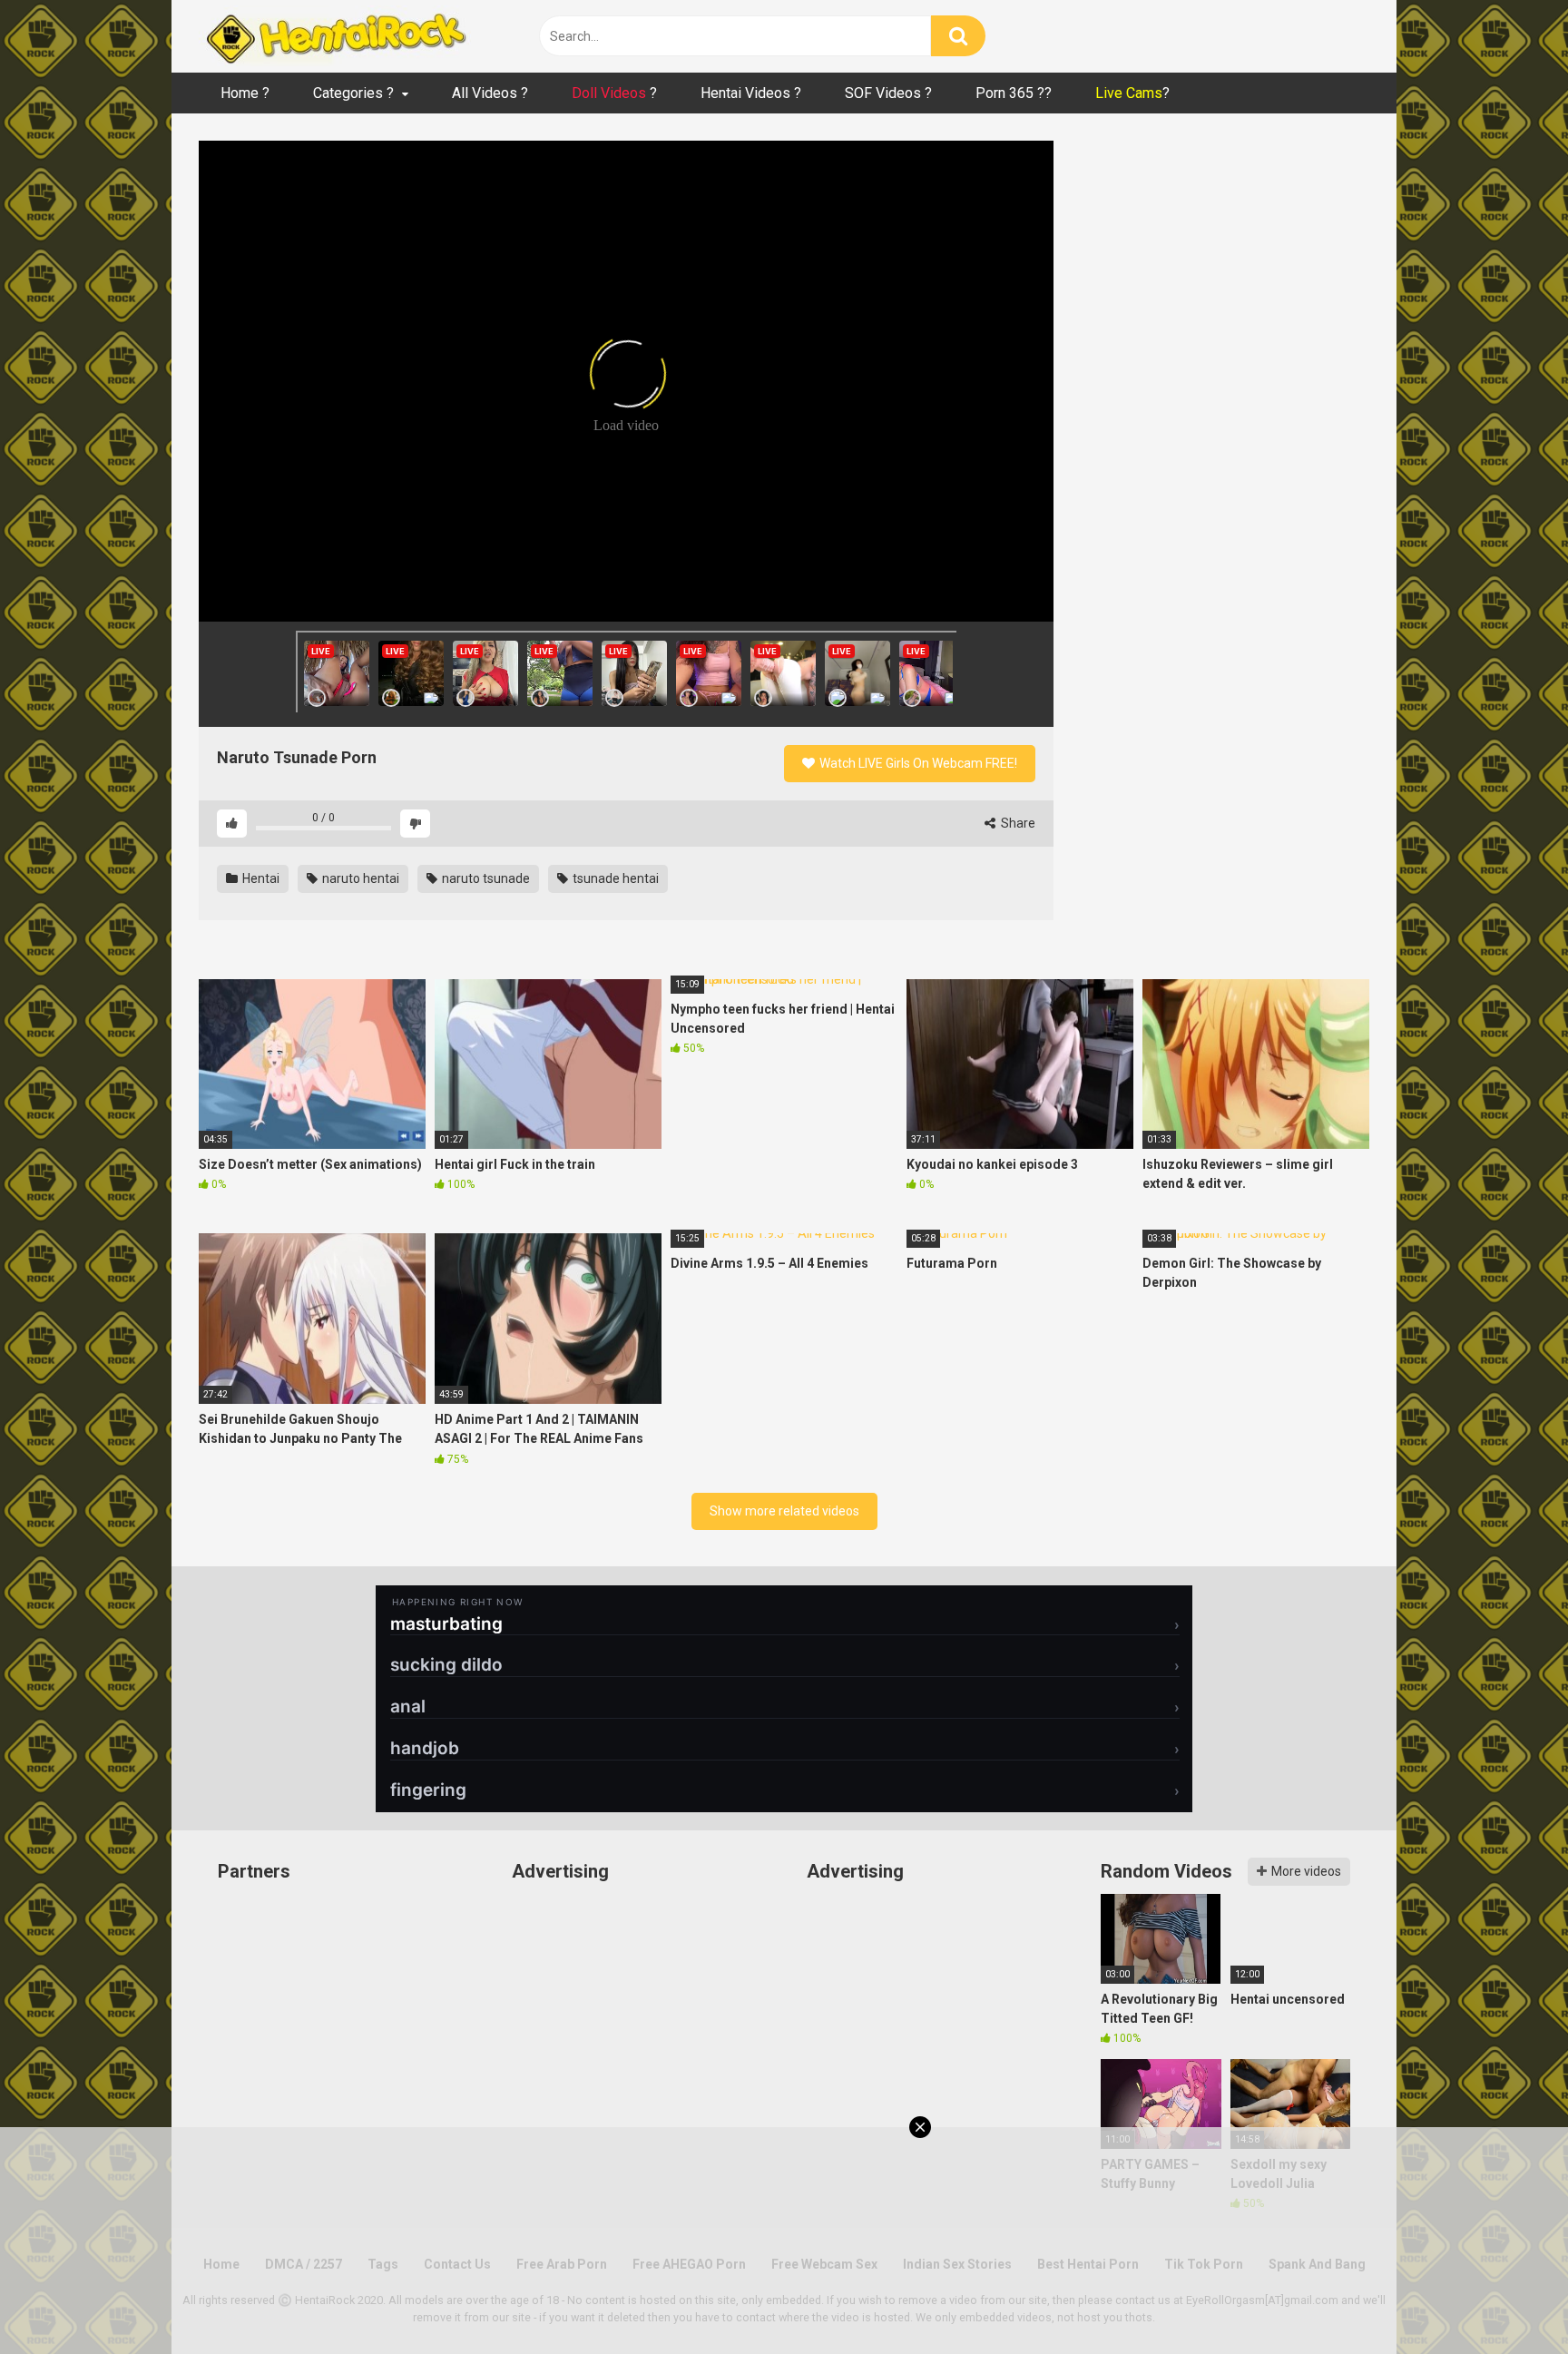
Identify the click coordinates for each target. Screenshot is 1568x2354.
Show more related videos (784, 1511)
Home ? (245, 93)
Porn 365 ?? (1014, 93)
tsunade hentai (614, 878)
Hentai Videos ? (751, 93)
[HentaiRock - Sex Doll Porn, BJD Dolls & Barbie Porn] (335, 36)
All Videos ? (490, 93)
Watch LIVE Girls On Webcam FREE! (917, 763)
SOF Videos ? (888, 93)
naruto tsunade (485, 878)
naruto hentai (359, 878)
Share (1017, 823)
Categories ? (353, 93)
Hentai (260, 878)
